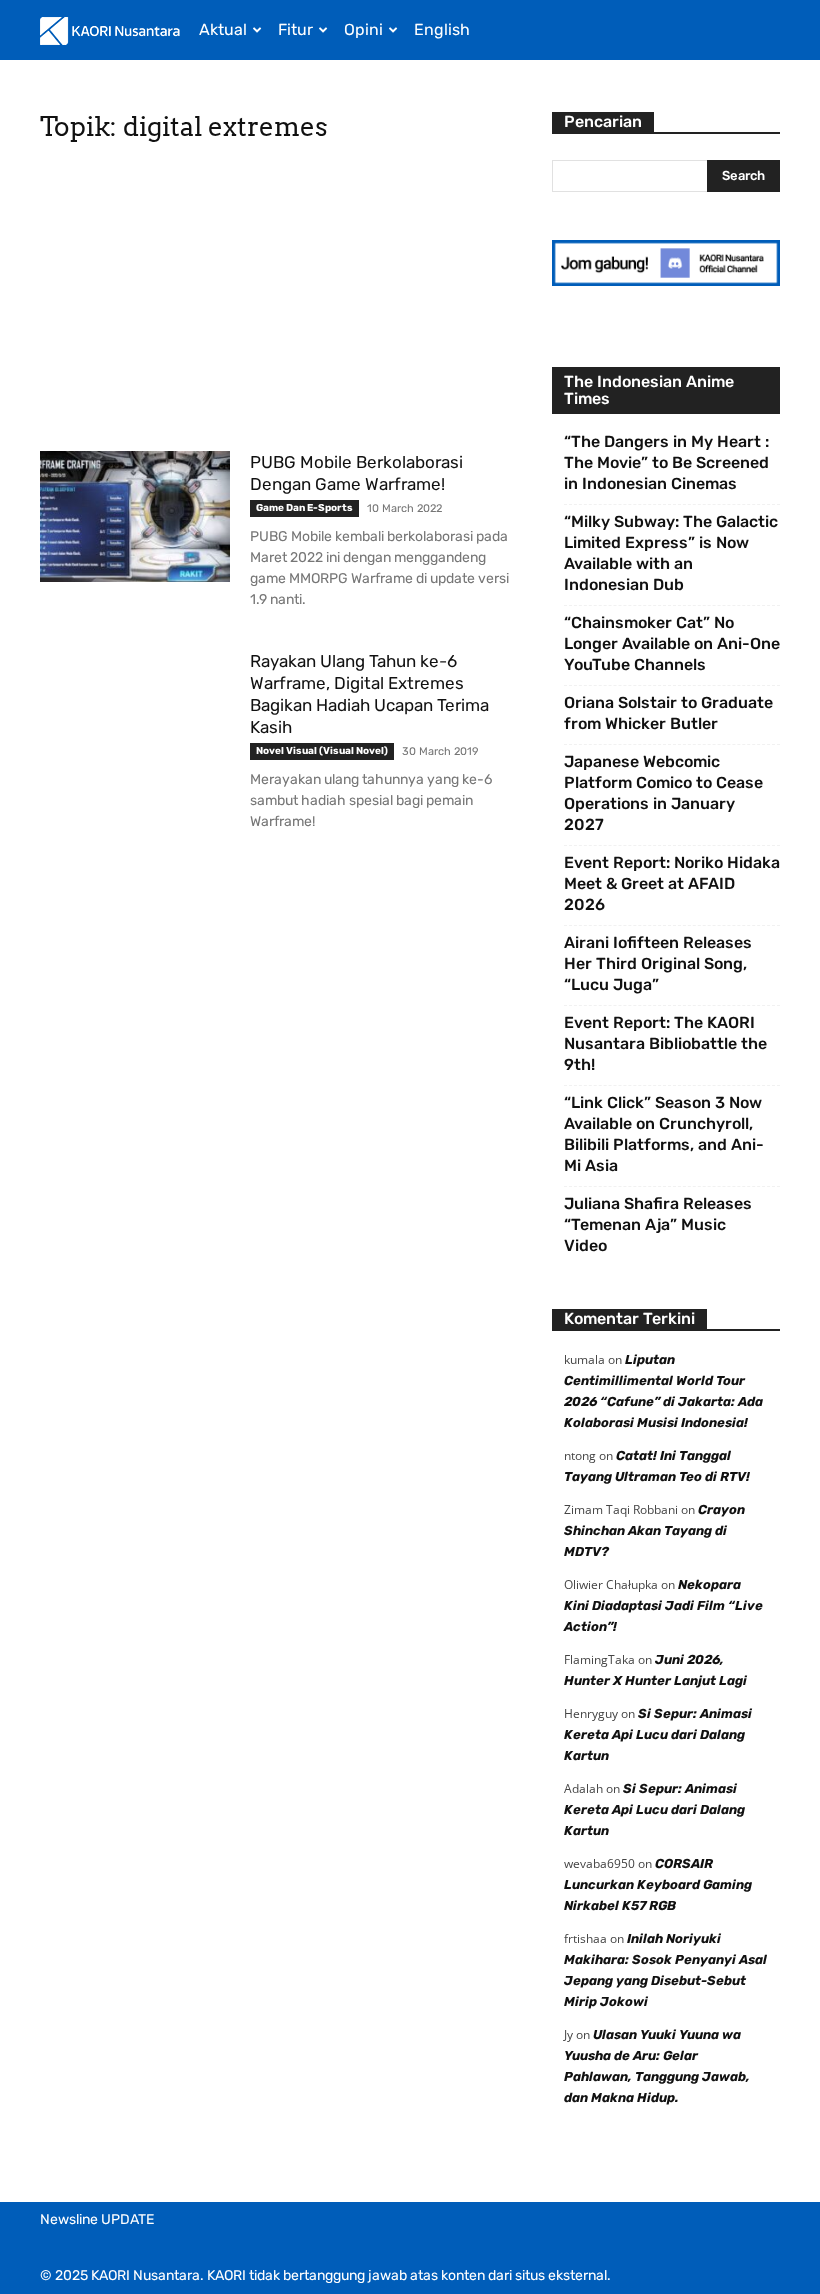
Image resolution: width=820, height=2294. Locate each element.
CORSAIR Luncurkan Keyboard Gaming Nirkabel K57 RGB (658, 1884)
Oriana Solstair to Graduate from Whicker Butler (668, 713)
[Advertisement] (282, 303)
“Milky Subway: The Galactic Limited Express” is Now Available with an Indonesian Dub (671, 553)
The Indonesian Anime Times (649, 390)
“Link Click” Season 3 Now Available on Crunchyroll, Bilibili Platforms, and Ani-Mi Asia (664, 1134)
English (442, 29)
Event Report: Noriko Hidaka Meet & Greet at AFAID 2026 (672, 883)
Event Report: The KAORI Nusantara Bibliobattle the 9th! (665, 1043)
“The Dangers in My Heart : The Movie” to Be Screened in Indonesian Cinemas (666, 462)
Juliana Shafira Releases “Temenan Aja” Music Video (658, 1224)
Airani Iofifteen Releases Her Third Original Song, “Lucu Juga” (658, 963)
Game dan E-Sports (304, 508)
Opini (363, 29)
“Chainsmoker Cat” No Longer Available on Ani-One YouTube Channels (672, 643)
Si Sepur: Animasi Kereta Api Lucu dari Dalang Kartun (658, 1734)
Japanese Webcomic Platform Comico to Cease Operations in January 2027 (663, 793)
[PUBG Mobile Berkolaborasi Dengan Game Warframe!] (135, 516)
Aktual (223, 29)
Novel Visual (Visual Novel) (322, 751)
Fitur (295, 29)
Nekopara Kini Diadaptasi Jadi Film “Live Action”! (663, 1605)
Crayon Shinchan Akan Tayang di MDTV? (654, 1530)
